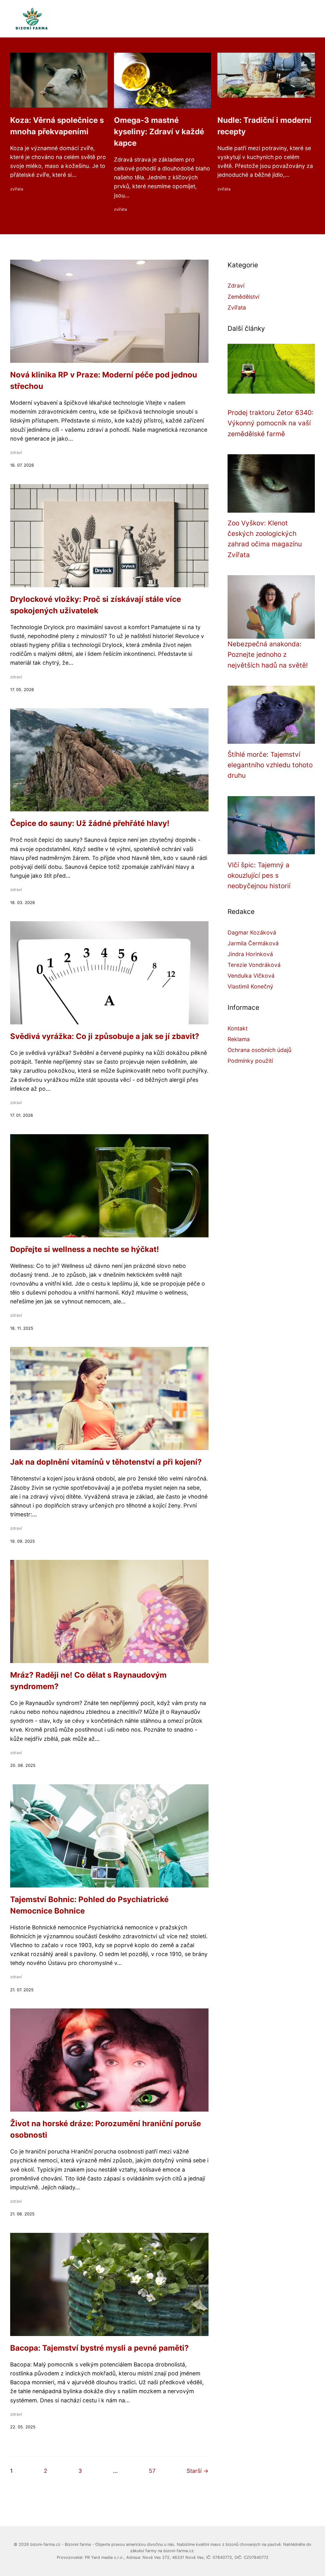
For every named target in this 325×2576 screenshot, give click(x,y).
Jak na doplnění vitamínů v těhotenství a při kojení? (106, 1462)
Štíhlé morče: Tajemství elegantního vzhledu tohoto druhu (270, 765)
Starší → (198, 2471)
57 (152, 2471)
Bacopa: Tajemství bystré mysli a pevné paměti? (99, 2348)
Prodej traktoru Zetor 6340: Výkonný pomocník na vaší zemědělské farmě (271, 423)
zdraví (16, 453)
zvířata (17, 189)
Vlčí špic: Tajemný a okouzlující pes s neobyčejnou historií (259, 875)
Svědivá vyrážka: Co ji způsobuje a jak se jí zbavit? (105, 1036)
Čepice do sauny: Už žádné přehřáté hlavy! (90, 823)
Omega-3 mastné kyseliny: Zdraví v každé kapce (159, 132)
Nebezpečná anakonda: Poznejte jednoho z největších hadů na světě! (268, 655)
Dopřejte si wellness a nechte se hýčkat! (85, 1249)
